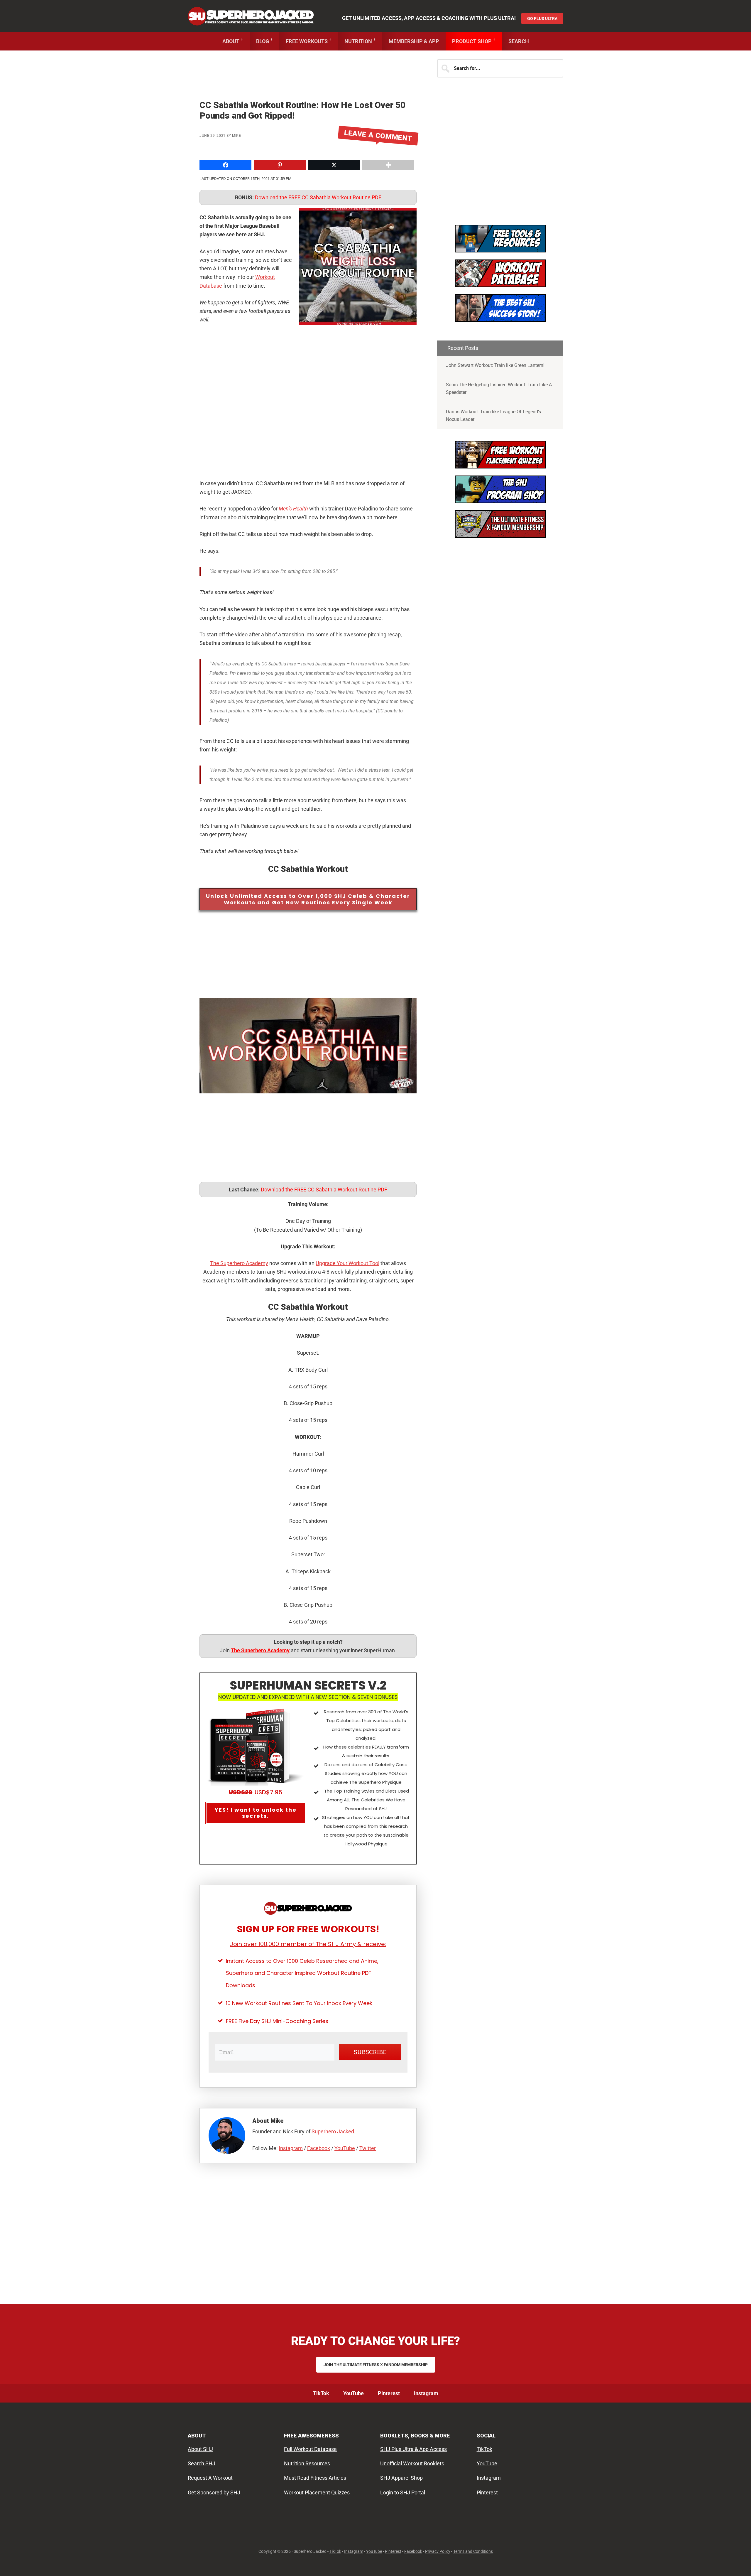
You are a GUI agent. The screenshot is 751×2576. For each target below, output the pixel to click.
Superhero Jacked (251, 16)
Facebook (319, 2148)
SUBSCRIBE (370, 2052)
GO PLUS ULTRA (542, 18)
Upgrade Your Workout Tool (347, 1263)
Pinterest (487, 2492)
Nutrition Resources (307, 2463)
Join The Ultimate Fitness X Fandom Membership (376, 2365)
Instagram (291, 2148)
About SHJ (200, 2449)
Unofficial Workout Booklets (412, 2463)
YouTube (345, 2148)
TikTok (484, 2449)
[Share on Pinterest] (6, 673)
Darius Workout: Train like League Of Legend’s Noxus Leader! (493, 415)
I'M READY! (500, 313)
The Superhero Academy (239, 1263)
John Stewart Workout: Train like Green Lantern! (495, 365)
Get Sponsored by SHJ (214, 2492)
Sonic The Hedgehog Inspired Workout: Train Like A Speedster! (499, 388)
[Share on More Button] (388, 165)
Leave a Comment (378, 136)
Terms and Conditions (473, 2551)
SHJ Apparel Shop (401, 2478)
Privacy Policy (438, 2551)
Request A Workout (210, 2478)
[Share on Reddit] (6, 697)
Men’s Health (293, 509)
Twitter (368, 2148)
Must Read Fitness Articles (315, 2478)
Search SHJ (202, 2463)
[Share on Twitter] (6, 662)
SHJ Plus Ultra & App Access (413, 2449)
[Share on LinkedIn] (6, 685)
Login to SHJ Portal (403, 2492)
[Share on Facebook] (6, 650)
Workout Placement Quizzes (317, 2492)
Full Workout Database (310, 2449)
